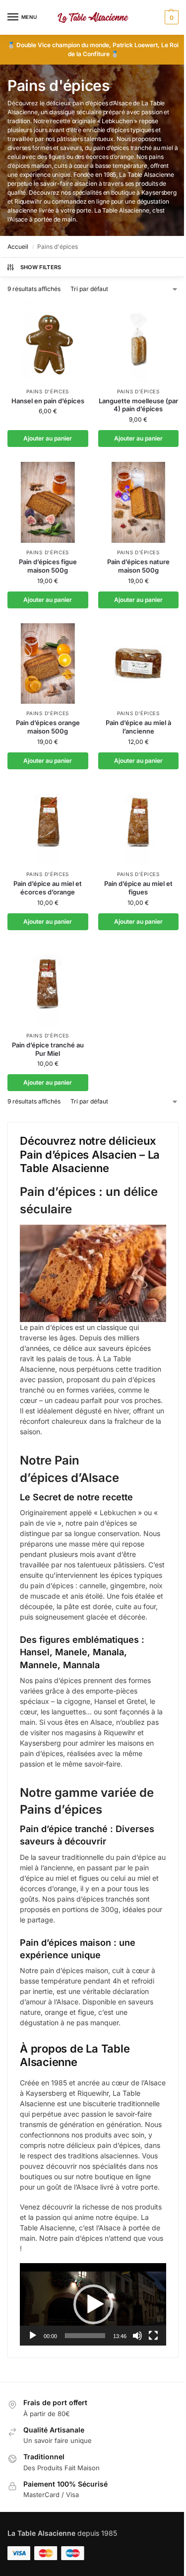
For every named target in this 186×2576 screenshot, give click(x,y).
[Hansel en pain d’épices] (48, 341)
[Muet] (137, 2336)
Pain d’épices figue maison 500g (48, 566)
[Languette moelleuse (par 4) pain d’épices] (139, 341)
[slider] (85, 2336)
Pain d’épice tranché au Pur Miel (48, 1049)
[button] (170, 17)
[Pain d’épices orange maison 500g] (48, 664)
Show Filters (41, 267)
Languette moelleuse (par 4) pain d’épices (138, 405)
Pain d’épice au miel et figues (138, 888)
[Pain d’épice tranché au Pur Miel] (48, 986)
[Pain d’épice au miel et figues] (139, 825)
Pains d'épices (48, 391)
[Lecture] (33, 2336)
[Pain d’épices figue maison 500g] (48, 502)
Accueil (18, 247)
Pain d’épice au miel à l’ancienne (138, 727)
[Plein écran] (153, 2336)
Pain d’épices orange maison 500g (48, 727)
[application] (93, 2304)
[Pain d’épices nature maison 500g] (139, 502)
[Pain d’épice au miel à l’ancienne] (139, 664)
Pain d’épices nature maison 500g (138, 566)
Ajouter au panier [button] (48, 438)
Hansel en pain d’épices (48, 401)
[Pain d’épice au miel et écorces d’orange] (48, 825)
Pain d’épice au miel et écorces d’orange (48, 888)
